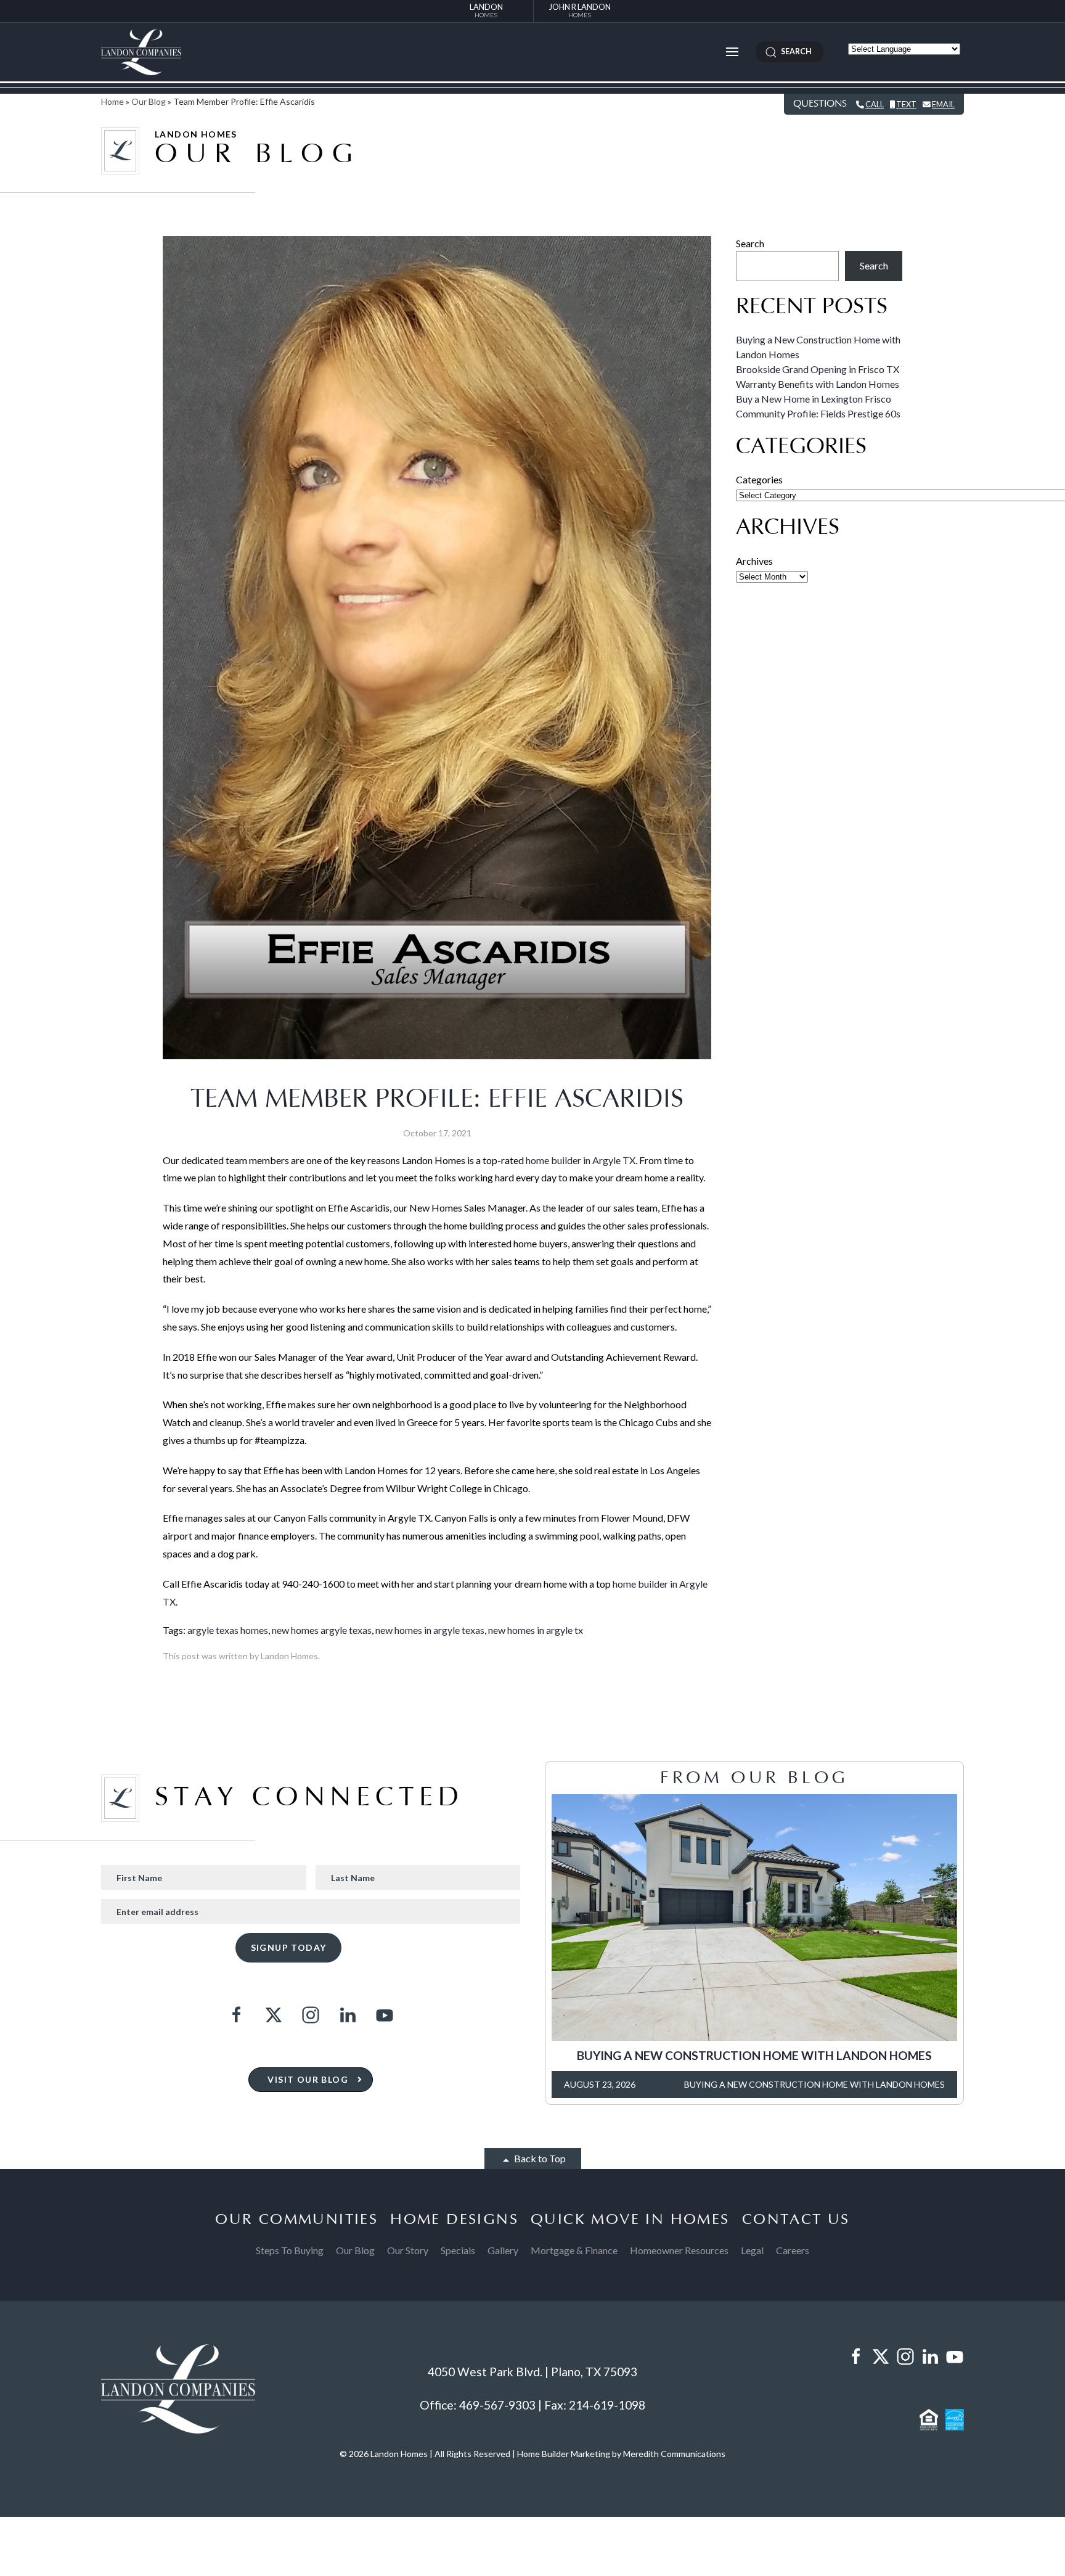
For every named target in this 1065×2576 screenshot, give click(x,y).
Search (750, 243)
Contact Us (796, 2220)
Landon (486, 10)
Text (906, 104)
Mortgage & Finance (574, 2250)
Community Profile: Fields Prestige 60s (818, 413)
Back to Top (539, 2158)
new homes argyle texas (322, 1630)
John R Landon (580, 10)
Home (112, 101)
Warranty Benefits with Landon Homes (818, 384)
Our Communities (296, 2220)
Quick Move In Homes (630, 2220)
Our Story (408, 2250)
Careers (793, 2250)
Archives (754, 561)
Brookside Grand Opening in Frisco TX (818, 369)
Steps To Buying (290, 2250)
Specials (458, 2250)
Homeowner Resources (679, 2250)
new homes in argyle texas (430, 1630)
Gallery (503, 2250)
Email (943, 104)
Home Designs (454, 2220)
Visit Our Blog (308, 2079)
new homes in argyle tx (536, 1630)
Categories (759, 479)
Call (875, 104)
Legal (752, 2250)
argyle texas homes (228, 1630)
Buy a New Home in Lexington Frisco (814, 399)
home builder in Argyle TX (581, 1160)
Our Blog (149, 101)
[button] (732, 52)
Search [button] (794, 51)
